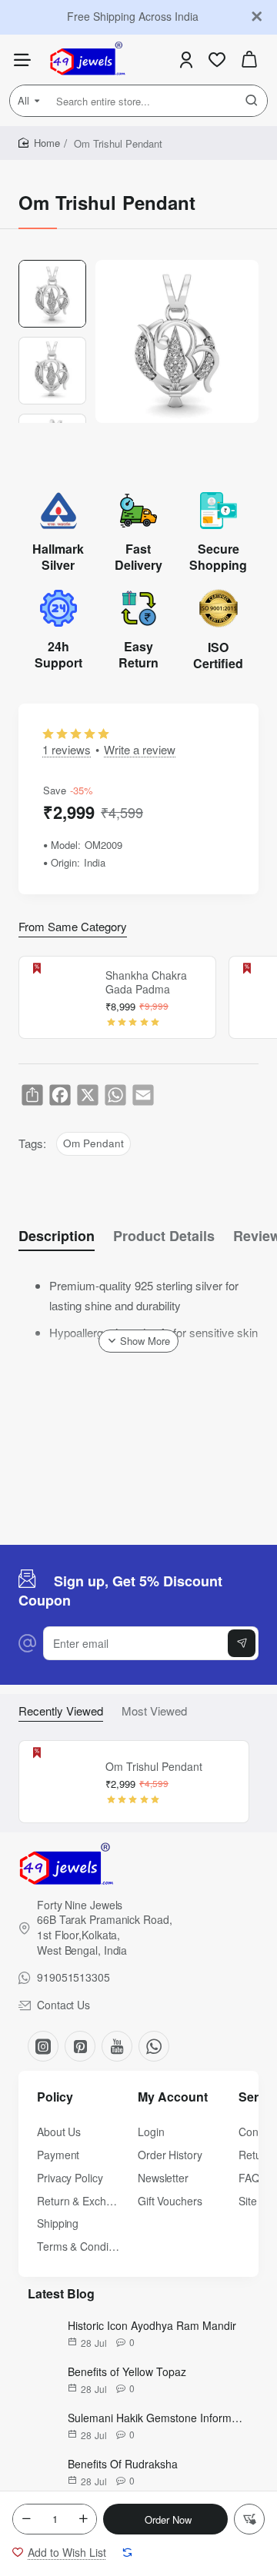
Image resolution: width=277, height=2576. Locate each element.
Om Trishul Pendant (154, 1767)
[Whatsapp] (154, 2046)
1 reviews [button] (67, 749)
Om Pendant (93, 1143)
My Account (173, 2097)
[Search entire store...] (252, 101)
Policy (55, 2097)
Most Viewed (154, 1711)
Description (57, 1236)
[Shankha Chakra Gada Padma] (60, 997)
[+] (83, 2519)
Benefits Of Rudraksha (123, 2464)
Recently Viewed (61, 1711)
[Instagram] (43, 2046)
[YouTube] (117, 2046)
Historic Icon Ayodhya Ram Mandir (152, 2325)
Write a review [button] (140, 749)
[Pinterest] (80, 2046)
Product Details (164, 1236)
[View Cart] (249, 60)
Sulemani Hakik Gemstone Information (155, 2418)
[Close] (257, 17)
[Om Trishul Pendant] (60, 1782)
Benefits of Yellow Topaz (127, 2371)
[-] (26, 2519)
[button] (165, 2519)
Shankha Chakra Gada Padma (146, 982)
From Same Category (73, 927)
